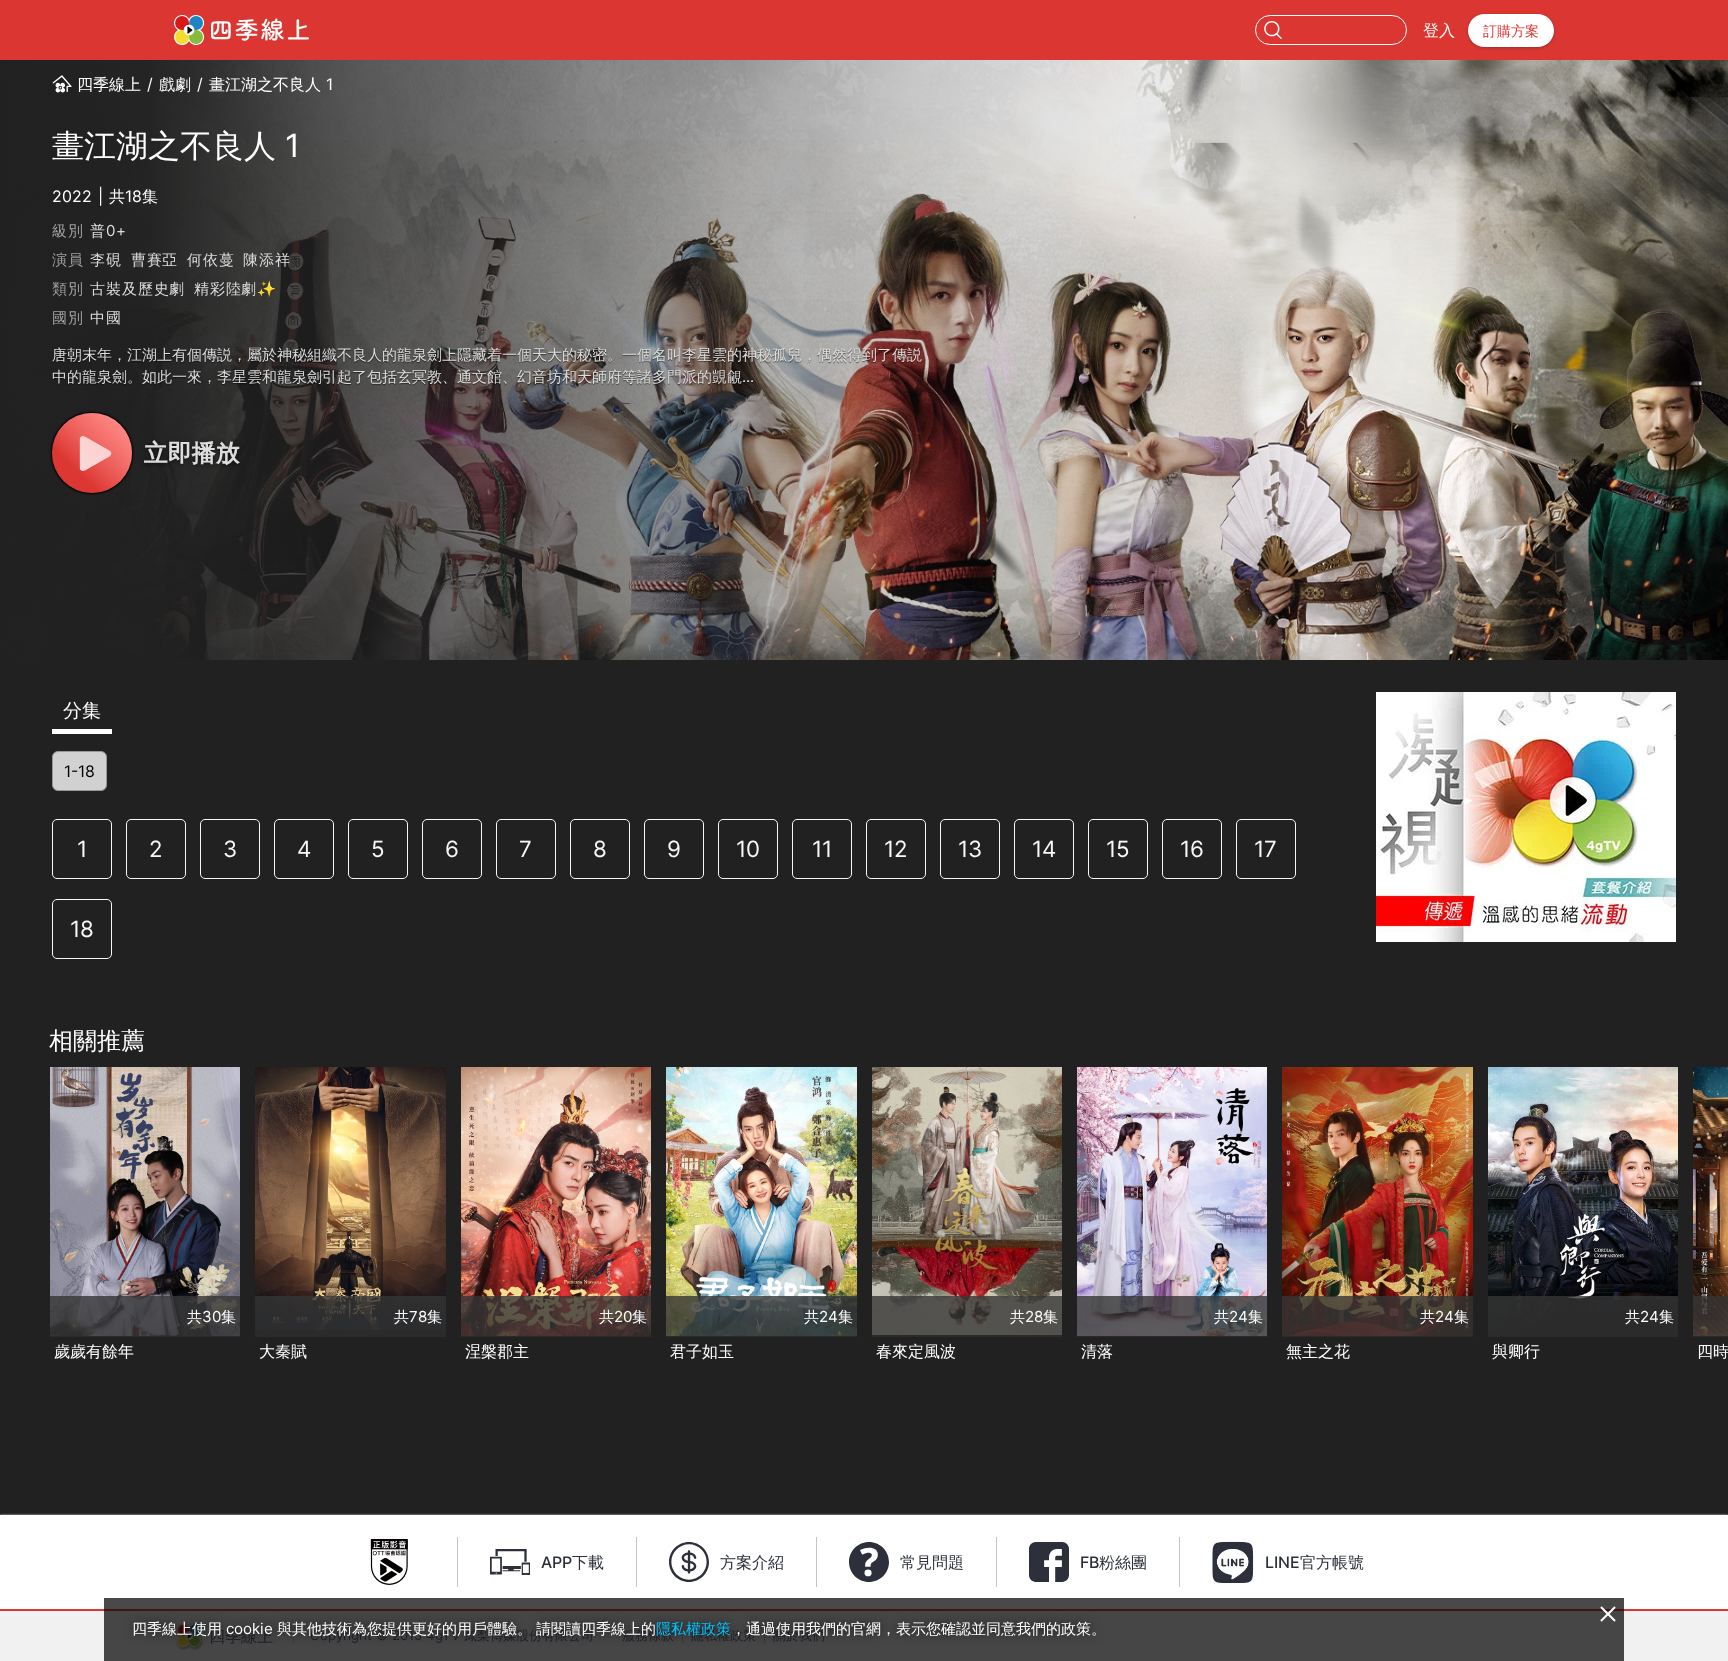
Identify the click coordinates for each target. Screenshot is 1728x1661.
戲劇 (175, 84)
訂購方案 (1511, 30)
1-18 (79, 771)
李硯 (106, 259)
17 (1265, 848)
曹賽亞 (154, 259)
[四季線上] (241, 30)
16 (1192, 848)
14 (1044, 848)
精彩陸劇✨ (235, 288)
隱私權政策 (693, 1628)
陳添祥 (266, 259)
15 (1118, 848)
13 (970, 848)
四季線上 (109, 84)
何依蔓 (210, 259)
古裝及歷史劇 (137, 288)
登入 (1439, 30)
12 (896, 848)
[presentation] (21, 1216)
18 (82, 928)
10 (748, 848)
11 (822, 848)
